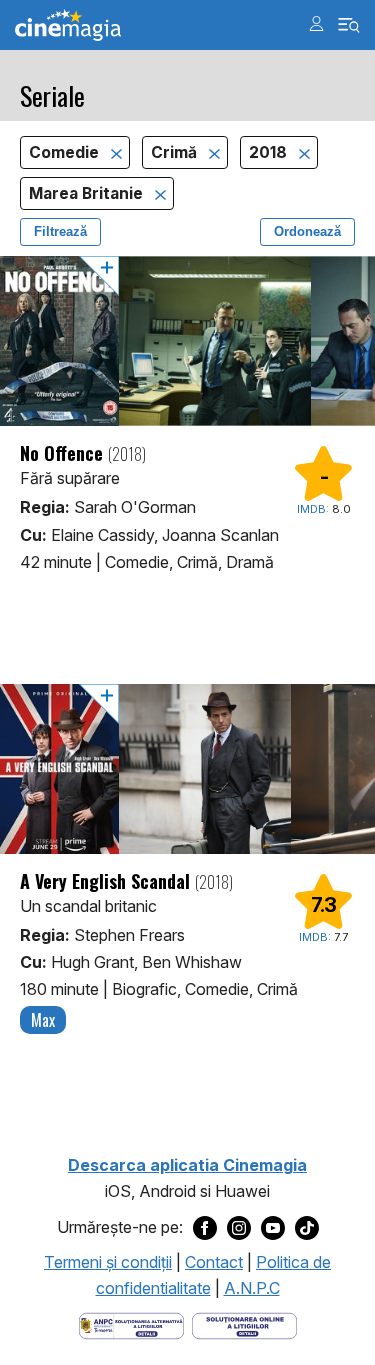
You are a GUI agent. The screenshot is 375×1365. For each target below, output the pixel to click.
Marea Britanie (88, 193)
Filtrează (60, 231)
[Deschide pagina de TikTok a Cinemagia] (307, 1228)
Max (43, 1020)
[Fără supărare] (187, 341)
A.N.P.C (252, 1288)
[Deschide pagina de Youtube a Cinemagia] (273, 1228)
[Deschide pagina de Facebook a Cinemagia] (205, 1228)
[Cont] (316, 23)
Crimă (176, 152)
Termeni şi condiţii (108, 1262)
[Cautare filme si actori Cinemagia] (349, 25)
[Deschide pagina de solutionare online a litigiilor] (244, 1325)
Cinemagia (68, 25)
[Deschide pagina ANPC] (131, 1325)
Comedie (66, 152)
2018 (270, 152)
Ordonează (307, 231)
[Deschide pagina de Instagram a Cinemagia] (239, 1228)
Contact (214, 1262)
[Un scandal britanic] (187, 769)
